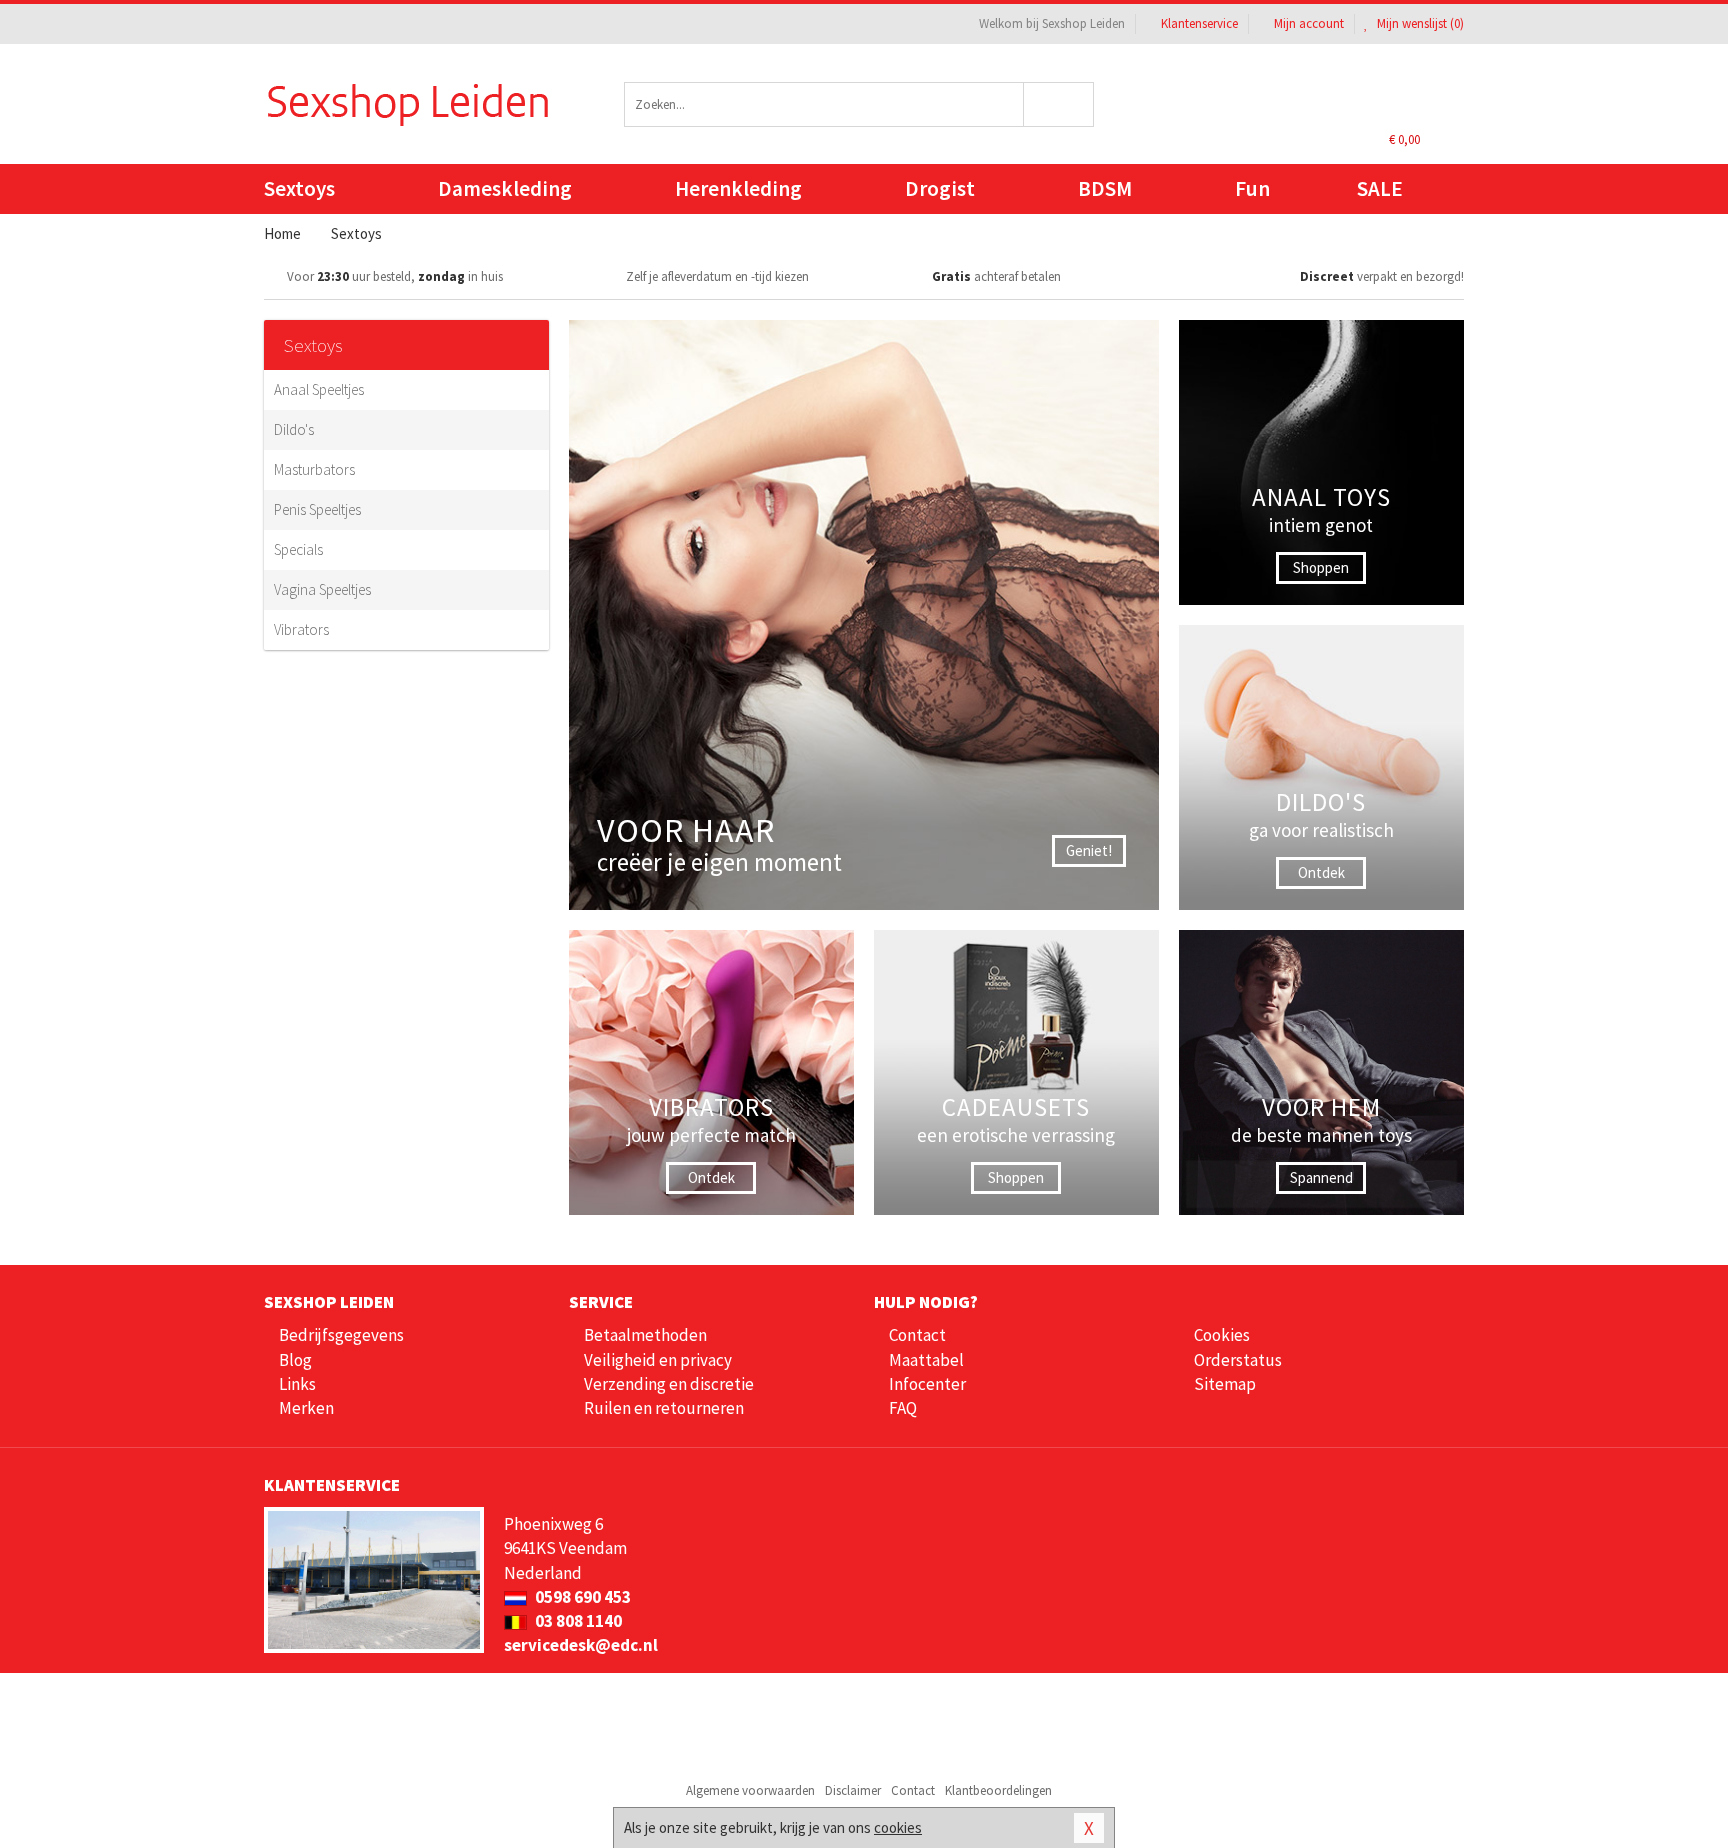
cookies (898, 1827)
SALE (1380, 188)
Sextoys (299, 188)
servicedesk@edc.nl (581, 1645)
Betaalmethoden (645, 1335)
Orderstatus (1238, 1360)
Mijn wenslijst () (1419, 23)
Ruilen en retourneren (664, 1408)
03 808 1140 (577, 1621)
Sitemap (1225, 1384)
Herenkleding (738, 188)
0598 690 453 (581, 1597)
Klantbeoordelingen (998, 1790)
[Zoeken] (1059, 104)
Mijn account (1309, 23)
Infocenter (927, 1384)
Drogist (940, 188)
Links (297, 1384)
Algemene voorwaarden (750, 1790)
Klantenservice (1199, 23)
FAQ (903, 1408)
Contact (917, 1335)
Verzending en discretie (669, 1384)
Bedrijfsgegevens (341, 1335)
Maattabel (926, 1360)
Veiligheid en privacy (658, 1360)
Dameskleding (505, 188)
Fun (1252, 188)
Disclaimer (853, 1790)
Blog (295, 1360)
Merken (306, 1408)
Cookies (1222, 1335)
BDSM (1105, 188)
